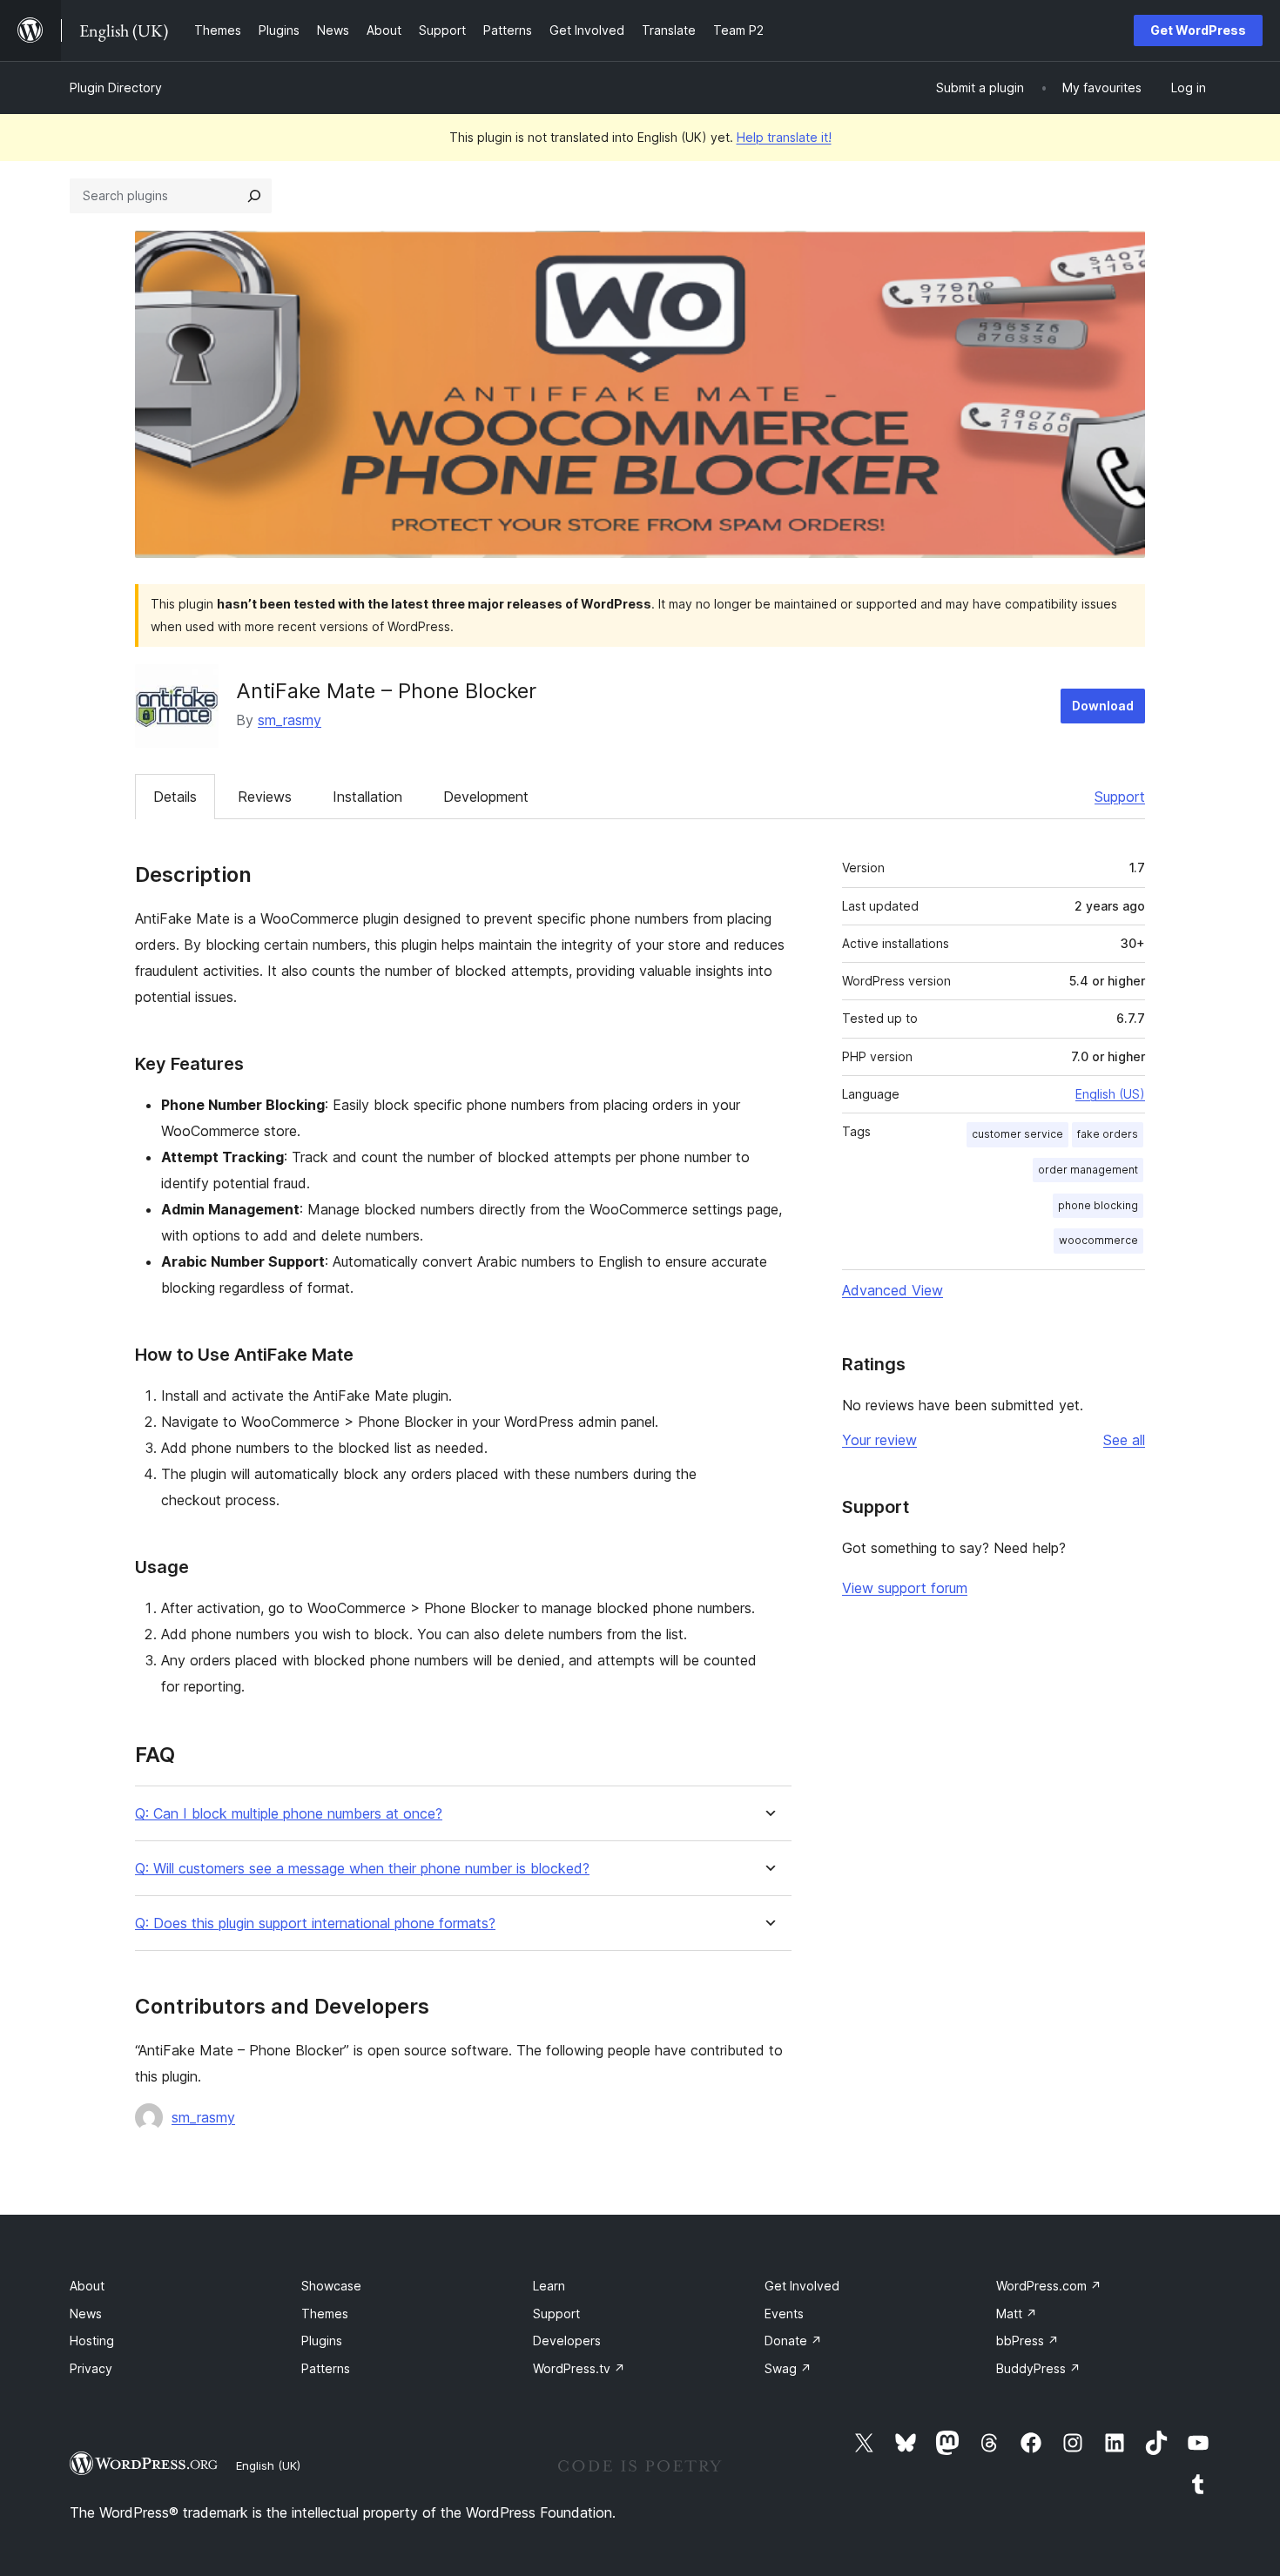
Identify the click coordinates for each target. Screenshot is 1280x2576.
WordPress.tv (579, 2368)
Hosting (92, 2341)
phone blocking (1098, 1205)
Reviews (265, 797)
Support (1120, 797)
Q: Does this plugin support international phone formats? (315, 1924)
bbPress (1027, 2341)
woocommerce (1098, 1240)
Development (486, 797)
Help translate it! (784, 137)
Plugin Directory (116, 87)
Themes (325, 2314)
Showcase (331, 2286)
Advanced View (893, 1290)
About (87, 2286)
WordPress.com (1049, 2286)
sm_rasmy (290, 720)
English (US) (1110, 1094)
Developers (567, 2341)
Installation (367, 797)
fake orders (1108, 1134)
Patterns (326, 2368)
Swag (788, 2368)
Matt (1017, 2314)
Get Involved (802, 2286)
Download (1103, 706)
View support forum (905, 1588)
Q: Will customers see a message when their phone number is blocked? (362, 1869)
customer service (1017, 1134)
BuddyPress (1038, 2368)
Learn (549, 2286)
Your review (879, 1440)
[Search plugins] (254, 196)
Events (784, 2314)
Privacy (91, 2368)
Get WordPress (1198, 30)
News (86, 2314)
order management (1088, 1170)
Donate (793, 2341)
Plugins (322, 2341)
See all (1124, 1440)
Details (175, 797)
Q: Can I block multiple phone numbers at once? (289, 1814)
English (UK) (268, 2465)
